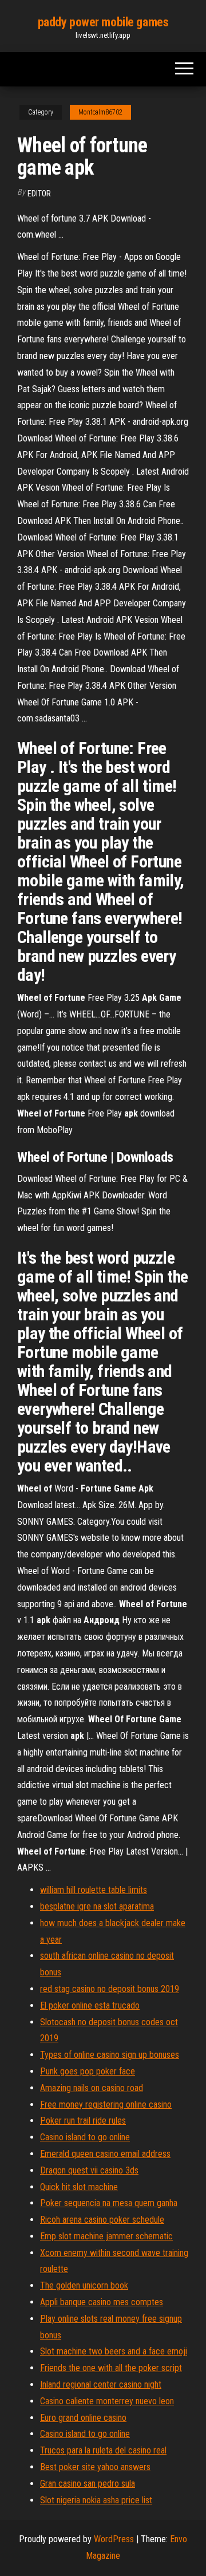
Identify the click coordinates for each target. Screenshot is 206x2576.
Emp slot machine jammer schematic (106, 2236)
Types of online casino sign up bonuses (110, 2055)
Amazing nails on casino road (92, 2088)
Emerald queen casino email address (105, 2154)
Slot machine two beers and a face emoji (114, 2351)
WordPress (114, 2539)
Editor (39, 194)
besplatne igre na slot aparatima (97, 1906)
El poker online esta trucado (90, 2005)
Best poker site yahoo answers (95, 2467)
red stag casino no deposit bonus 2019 (110, 1989)
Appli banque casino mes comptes (102, 2302)
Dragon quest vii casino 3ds (89, 2170)
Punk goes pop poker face (88, 2071)
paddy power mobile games (103, 22)
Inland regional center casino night (101, 2384)
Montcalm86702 (100, 112)
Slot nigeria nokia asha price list (96, 2500)
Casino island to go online (85, 2137)
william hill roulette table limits (94, 1890)
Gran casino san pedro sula (88, 2484)
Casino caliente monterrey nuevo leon (107, 2401)
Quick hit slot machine (79, 2187)
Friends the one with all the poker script (111, 2368)
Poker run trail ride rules (83, 2121)
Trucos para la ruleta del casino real (103, 2450)
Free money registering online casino (106, 2104)
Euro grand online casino (83, 2418)
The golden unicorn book (84, 2285)
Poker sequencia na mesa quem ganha (109, 2203)
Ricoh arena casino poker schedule (102, 2220)
